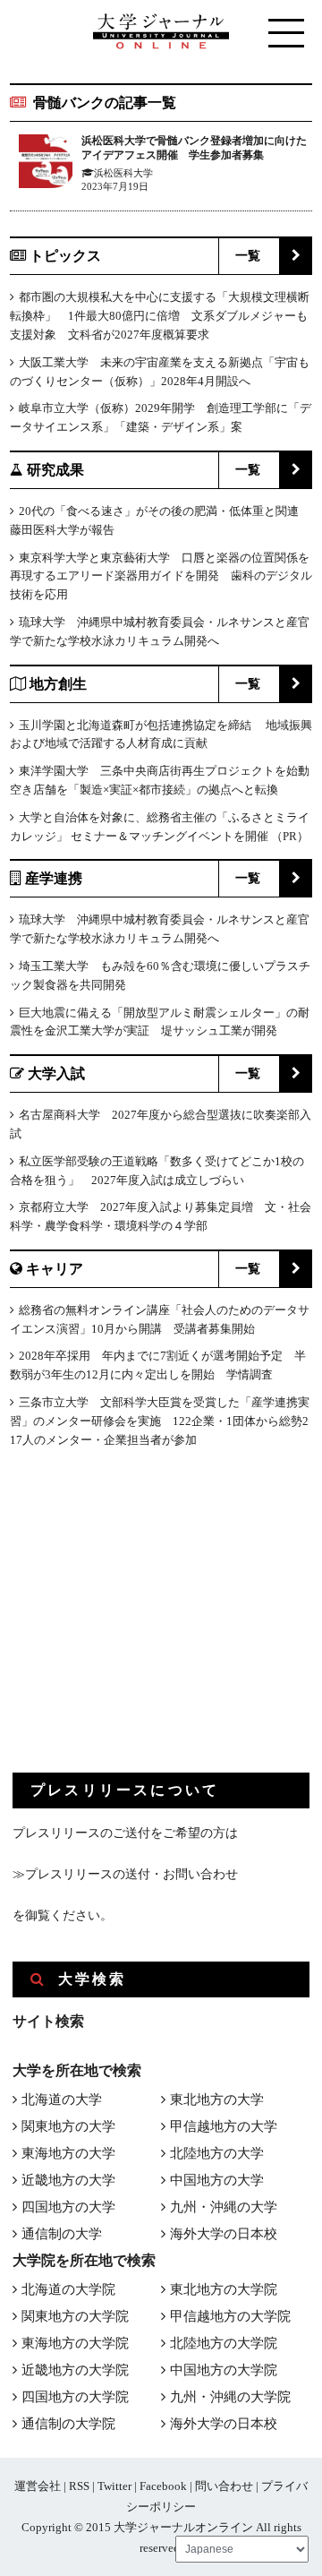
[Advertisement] (147, 1625)
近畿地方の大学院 (75, 2370)
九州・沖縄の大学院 (230, 2397)
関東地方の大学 (68, 2126)
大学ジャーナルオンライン (183, 2527)
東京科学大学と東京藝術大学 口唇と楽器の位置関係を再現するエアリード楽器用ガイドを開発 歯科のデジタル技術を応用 (161, 576)
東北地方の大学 (217, 2099)
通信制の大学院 (68, 2424)
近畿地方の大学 (68, 2180)
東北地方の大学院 (224, 2289)
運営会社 (38, 2486)
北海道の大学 (62, 2099)
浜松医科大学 (123, 173)
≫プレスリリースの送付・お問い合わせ (125, 1874)
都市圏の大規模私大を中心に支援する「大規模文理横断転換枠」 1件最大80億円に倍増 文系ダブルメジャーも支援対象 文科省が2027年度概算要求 (160, 316)
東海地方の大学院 (75, 2343)
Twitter (114, 2486)
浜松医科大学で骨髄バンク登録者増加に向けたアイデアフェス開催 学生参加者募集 (194, 148)
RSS (79, 2486)
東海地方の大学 (68, 2153)
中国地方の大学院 (224, 2370)
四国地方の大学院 (75, 2397)
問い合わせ (224, 2486)
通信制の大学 (62, 2234)
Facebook (163, 2486)
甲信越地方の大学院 (230, 2316)
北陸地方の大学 (217, 2153)
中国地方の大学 (217, 2180)
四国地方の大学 (68, 2207)
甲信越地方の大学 (224, 2126)
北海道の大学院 (68, 2289)
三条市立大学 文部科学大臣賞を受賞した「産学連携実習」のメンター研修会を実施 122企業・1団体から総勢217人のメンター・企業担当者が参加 (160, 1421)
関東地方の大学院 (75, 2316)
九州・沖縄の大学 (224, 2207)
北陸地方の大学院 (224, 2343)
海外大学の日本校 (224, 2234)
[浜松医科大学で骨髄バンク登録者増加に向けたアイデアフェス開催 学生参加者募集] (46, 164)
